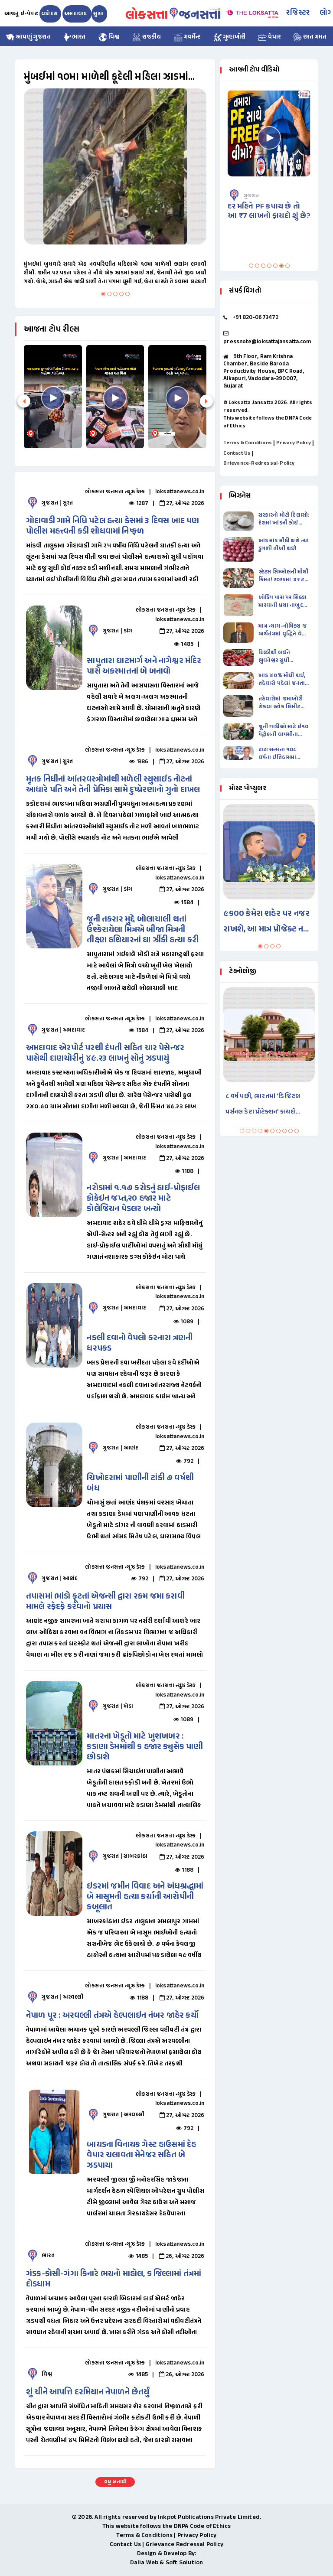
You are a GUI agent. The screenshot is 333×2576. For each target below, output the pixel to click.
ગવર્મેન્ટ (192, 37)
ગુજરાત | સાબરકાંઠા (125, 1856)
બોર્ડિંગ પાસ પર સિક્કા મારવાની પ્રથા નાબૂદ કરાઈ (282, 602)
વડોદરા (49, 14)
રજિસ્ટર (298, 13)
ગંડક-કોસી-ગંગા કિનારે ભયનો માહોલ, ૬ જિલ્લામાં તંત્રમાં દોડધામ (114, 2279)
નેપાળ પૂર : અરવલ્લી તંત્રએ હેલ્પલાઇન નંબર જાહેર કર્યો (112, 2016)
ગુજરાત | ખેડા (118, 1706)
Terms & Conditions (248, 443)
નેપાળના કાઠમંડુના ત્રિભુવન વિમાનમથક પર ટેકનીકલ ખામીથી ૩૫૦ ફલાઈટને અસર (267, 1106)
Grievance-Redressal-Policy (259, 463)
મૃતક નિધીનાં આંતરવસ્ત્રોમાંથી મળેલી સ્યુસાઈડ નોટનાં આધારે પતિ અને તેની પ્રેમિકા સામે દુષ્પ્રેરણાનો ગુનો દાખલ (113, 785)
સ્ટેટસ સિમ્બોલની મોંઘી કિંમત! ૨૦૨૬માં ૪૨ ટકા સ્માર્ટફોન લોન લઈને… (284, 576)
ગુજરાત (264, 196)
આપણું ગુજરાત (33, 37)
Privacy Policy (294, 443)
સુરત (98, 14)
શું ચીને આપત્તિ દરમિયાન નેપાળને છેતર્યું (88, 2392)
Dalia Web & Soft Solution (167, 2563)
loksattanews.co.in (180, 492)
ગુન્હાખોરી (234, 37)
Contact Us (237, 453)
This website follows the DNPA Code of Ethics (167, 2526)
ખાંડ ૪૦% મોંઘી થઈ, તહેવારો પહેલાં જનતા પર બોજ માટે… (282, 680)
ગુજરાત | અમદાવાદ (63, 1030)
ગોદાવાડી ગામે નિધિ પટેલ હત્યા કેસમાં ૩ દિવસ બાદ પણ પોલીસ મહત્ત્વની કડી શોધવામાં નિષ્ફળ (113, 526)
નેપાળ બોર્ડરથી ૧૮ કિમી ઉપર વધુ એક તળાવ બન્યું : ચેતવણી (135, 77)
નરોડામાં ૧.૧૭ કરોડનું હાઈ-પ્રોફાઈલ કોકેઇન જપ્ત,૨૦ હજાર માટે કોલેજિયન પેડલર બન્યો (143, 1199)
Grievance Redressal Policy (184, 2545)
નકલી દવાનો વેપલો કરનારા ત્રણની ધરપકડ (140, 1343)
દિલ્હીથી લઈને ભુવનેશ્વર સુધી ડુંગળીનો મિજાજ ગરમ (283, 657)
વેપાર (274, 37)
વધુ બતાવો (115, 2482)
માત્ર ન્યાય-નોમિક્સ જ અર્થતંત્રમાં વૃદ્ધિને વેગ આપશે (282, 630)
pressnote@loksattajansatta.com (267, 342)
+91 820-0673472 (256, 318)
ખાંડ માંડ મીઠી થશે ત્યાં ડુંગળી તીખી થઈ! (284, 545)
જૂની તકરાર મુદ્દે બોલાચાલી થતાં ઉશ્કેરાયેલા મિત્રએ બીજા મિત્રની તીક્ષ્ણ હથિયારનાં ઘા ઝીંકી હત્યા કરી (143, 930)
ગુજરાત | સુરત (57, 503)
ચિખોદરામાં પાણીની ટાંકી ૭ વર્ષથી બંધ (140, 1483)
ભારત (79, 37)
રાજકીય (151, 37)
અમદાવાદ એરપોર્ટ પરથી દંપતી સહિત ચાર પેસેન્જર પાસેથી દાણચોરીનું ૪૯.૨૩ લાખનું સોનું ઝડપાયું (105, 1054)
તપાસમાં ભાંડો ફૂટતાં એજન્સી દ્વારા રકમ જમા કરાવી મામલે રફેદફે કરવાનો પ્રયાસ (105, 1602)
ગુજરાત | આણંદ (121, 1448)
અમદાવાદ (76, 14)
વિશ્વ (113, 37)
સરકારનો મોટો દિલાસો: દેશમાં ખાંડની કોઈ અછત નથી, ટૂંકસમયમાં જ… (284, 519)
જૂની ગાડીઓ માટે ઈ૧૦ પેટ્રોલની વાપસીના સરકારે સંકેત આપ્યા (284, 731)
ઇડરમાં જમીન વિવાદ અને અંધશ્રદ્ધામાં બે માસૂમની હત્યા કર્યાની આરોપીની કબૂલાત (145, 1897)
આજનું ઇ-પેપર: (21, 14)
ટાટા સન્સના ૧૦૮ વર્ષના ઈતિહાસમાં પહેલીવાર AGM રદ (280, 754)
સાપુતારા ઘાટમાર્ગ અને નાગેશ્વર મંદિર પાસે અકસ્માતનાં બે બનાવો (144, 666)
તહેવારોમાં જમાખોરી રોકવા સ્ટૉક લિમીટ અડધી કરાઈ (281, 703)
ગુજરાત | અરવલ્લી (62, 1997)
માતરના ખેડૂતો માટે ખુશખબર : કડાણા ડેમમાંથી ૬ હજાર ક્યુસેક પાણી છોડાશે (145, 1747)
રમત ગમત (314, 37)
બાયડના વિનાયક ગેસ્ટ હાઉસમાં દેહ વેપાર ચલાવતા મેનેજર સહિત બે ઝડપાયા (141, 2155)
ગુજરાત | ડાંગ (118, 631)
